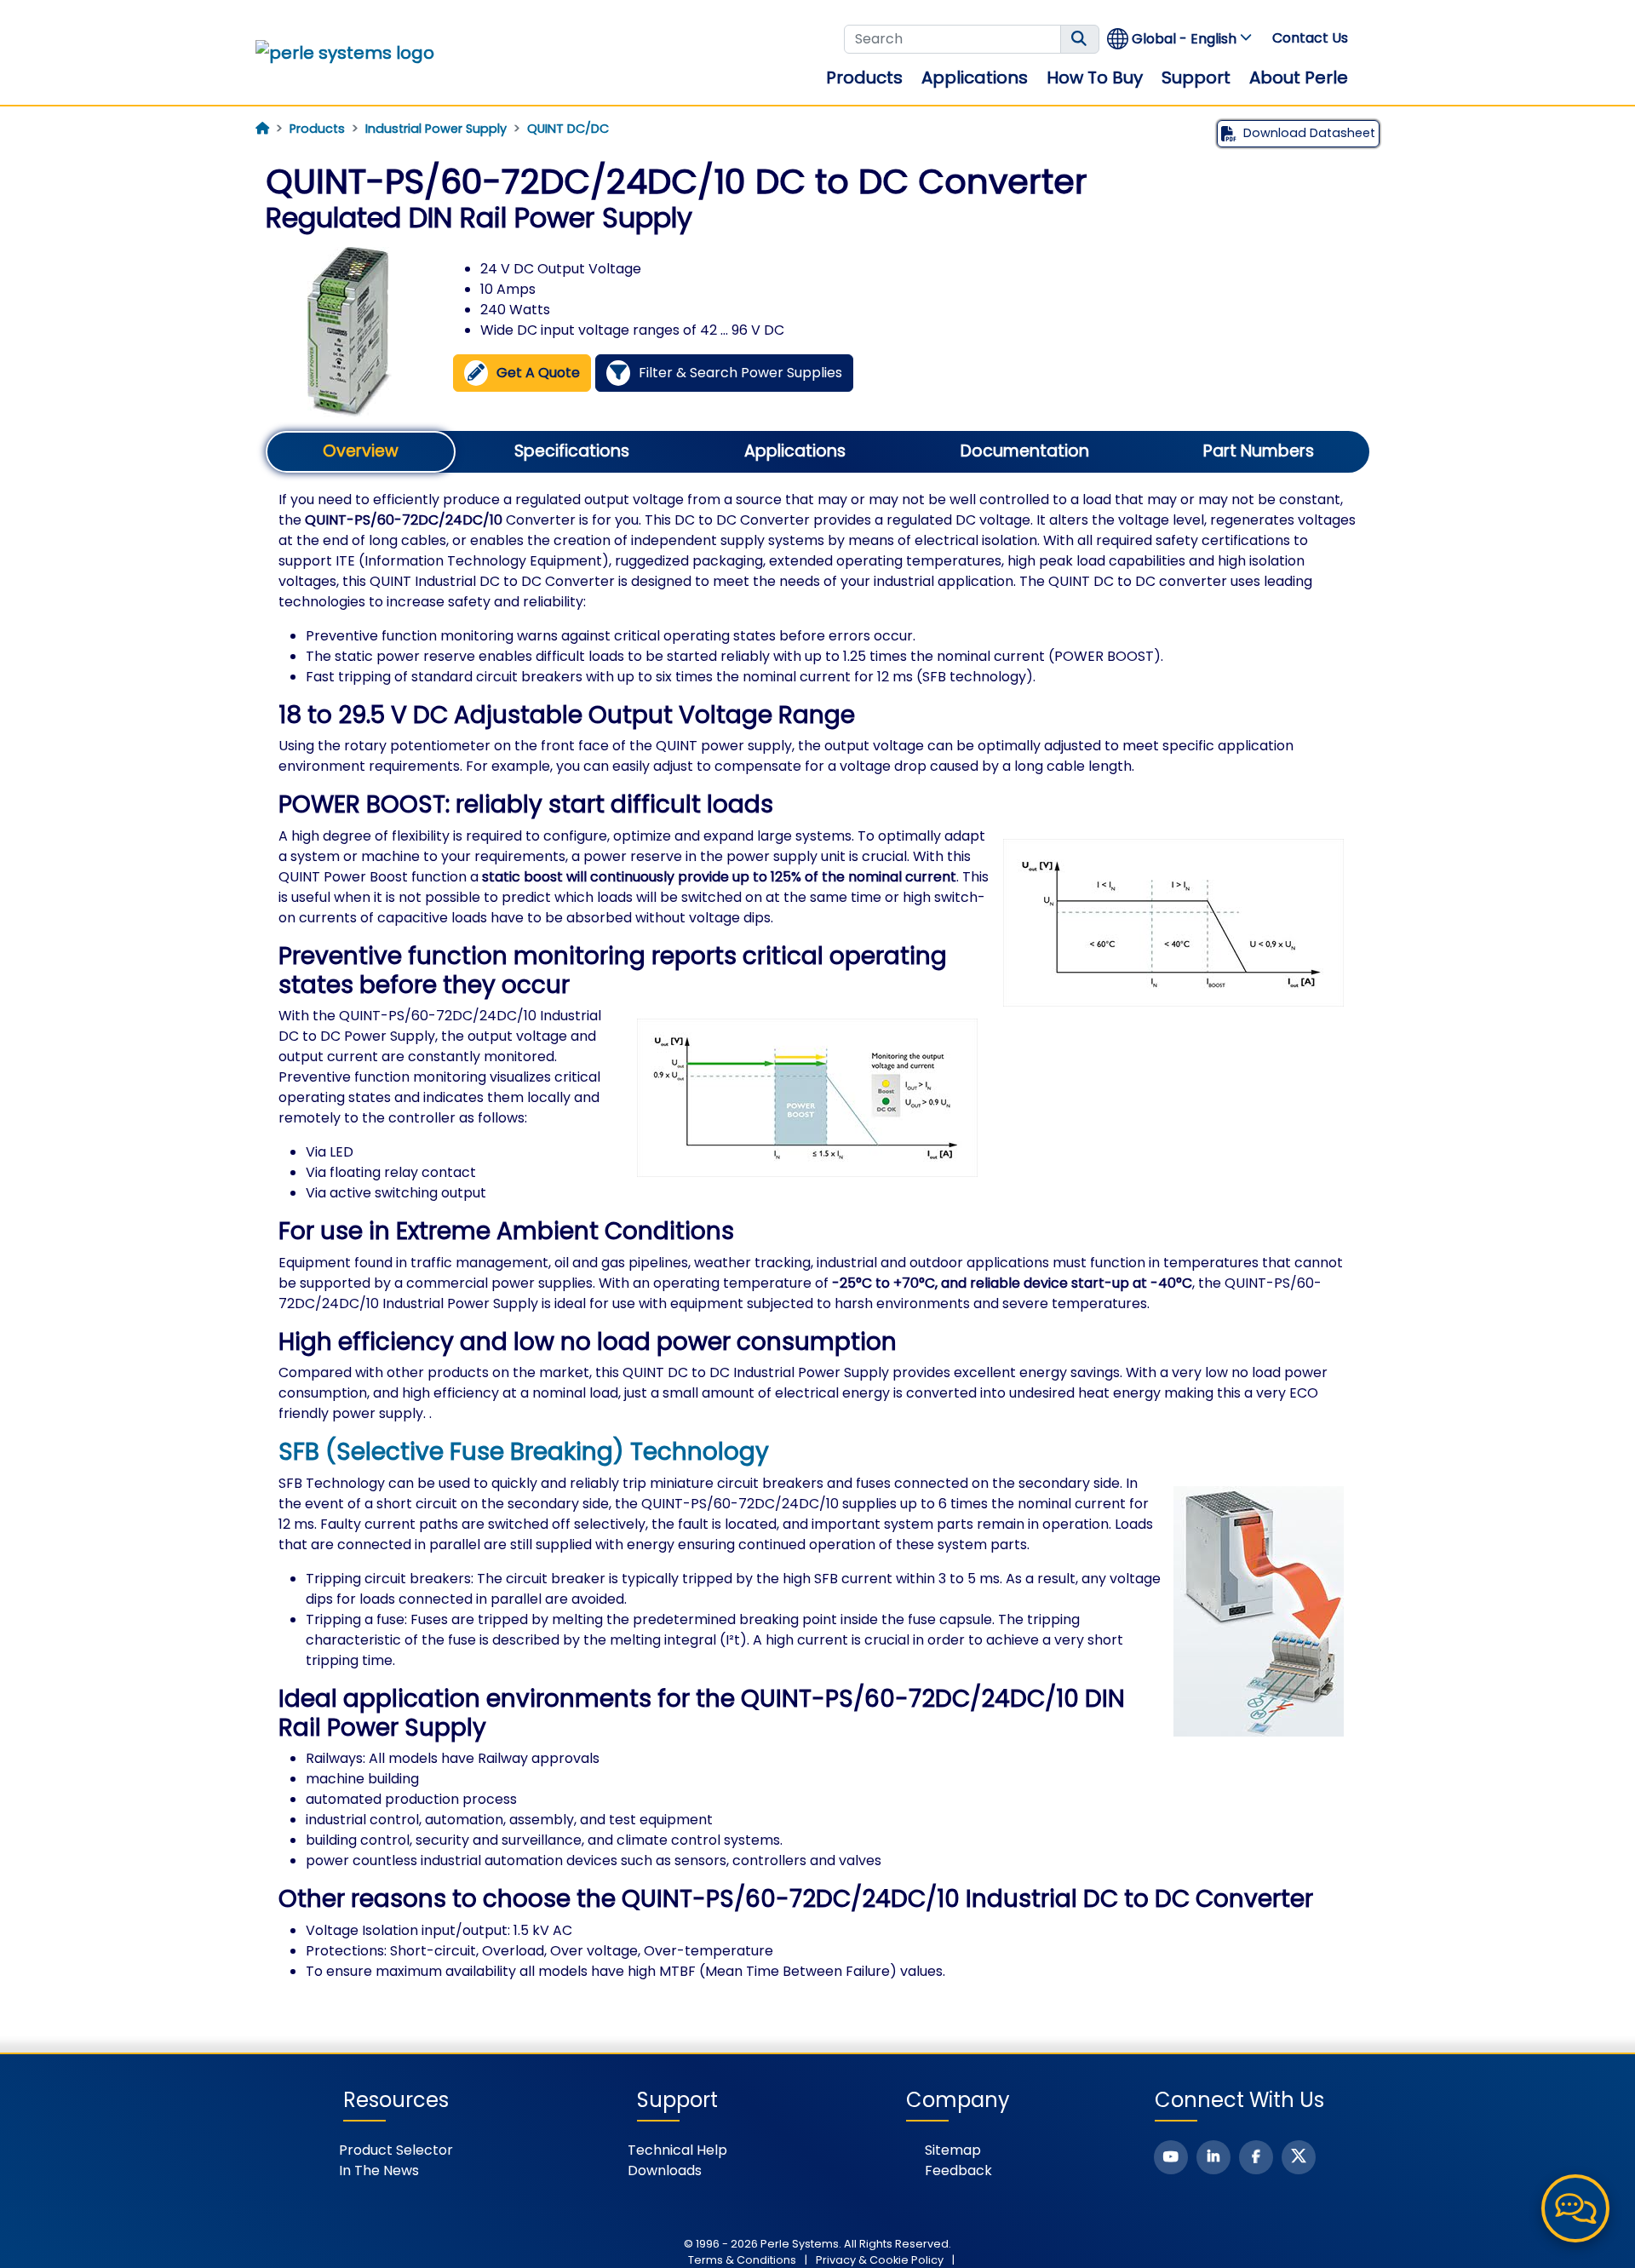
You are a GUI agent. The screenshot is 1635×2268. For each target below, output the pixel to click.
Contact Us (1310, 38)
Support (1196, 78)
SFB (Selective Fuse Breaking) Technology (524, 1452)
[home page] (262, 129)
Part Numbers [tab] (1259, 451)
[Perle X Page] (1299, 2157)
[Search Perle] (1080, 39)
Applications (975, 78)
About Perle (1299, 78)
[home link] (345, 53)
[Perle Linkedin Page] (1213, 2157)
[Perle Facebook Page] (1256, 2157)
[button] (1180, 39)
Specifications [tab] (572, 451)
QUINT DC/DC (568, 129)
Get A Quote (538, 373)
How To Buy (1095, 78)
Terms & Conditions (742, 2260)
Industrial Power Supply (436, 129)
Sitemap (953, 2150)
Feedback (958, 2170)
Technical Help (677, 2150)
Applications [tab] (795, 451)
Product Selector (396, 2150)
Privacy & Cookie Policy (880, 2260)
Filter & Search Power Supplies (740, 373)
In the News (379, 2170)
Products (864, 78)
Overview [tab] (361, 451)
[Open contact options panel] (1575, 2208)
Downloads (665, 2170)
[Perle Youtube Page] (1171, 2157)
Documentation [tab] (1025, 451)
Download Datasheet (1309, 133)
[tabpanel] (817, 1236)
